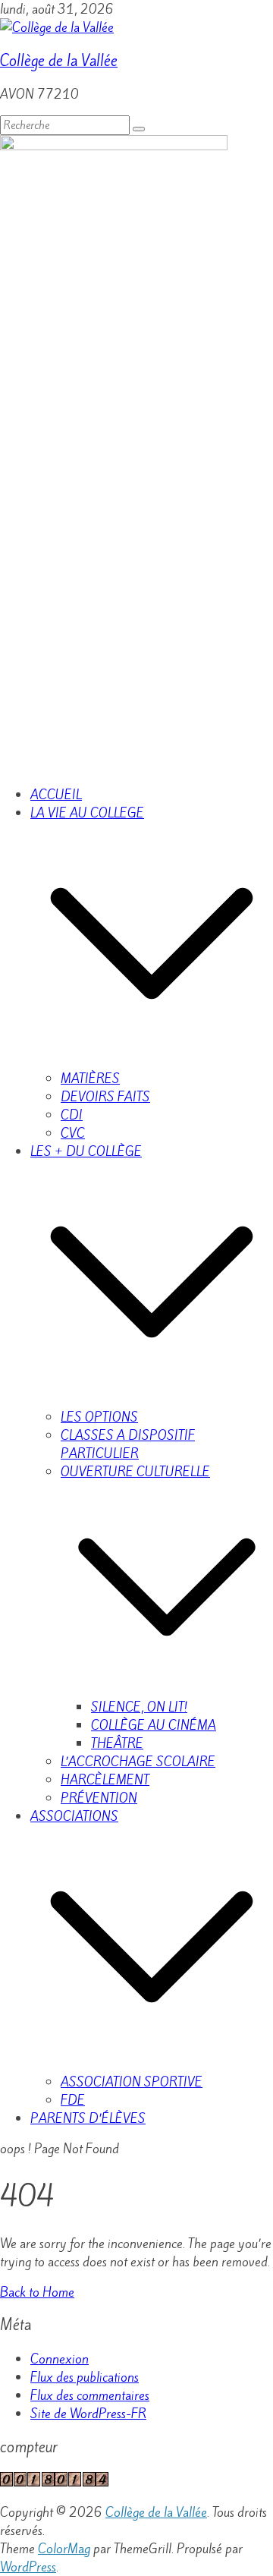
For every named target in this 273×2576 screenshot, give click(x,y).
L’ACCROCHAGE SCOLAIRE (138, 1762)
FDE (73, 2100)
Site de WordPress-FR (88, 2414)
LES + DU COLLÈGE (86, 1151)
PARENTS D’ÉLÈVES (88, 2118)
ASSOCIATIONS (74, 1816)
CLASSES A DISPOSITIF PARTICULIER (128, 1444)
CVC (73, 1133)
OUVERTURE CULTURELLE (135, 1472)
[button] (152, 1060)
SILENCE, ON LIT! (139, 1707)
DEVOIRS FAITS (105, 1097)
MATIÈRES (90, 1079)
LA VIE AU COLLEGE (87, 813)
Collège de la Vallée (59, 61)
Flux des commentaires (90, 2395)
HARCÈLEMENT (105, 1780)
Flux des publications (85, 2377)
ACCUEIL (56, 795)
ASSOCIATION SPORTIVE (132, 2082)
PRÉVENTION (99, 1798)
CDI (72, 1115)
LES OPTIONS (99, 1417)
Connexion (60, 2359)
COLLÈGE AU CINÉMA (154, 1725)
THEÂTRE (117, 1743)
